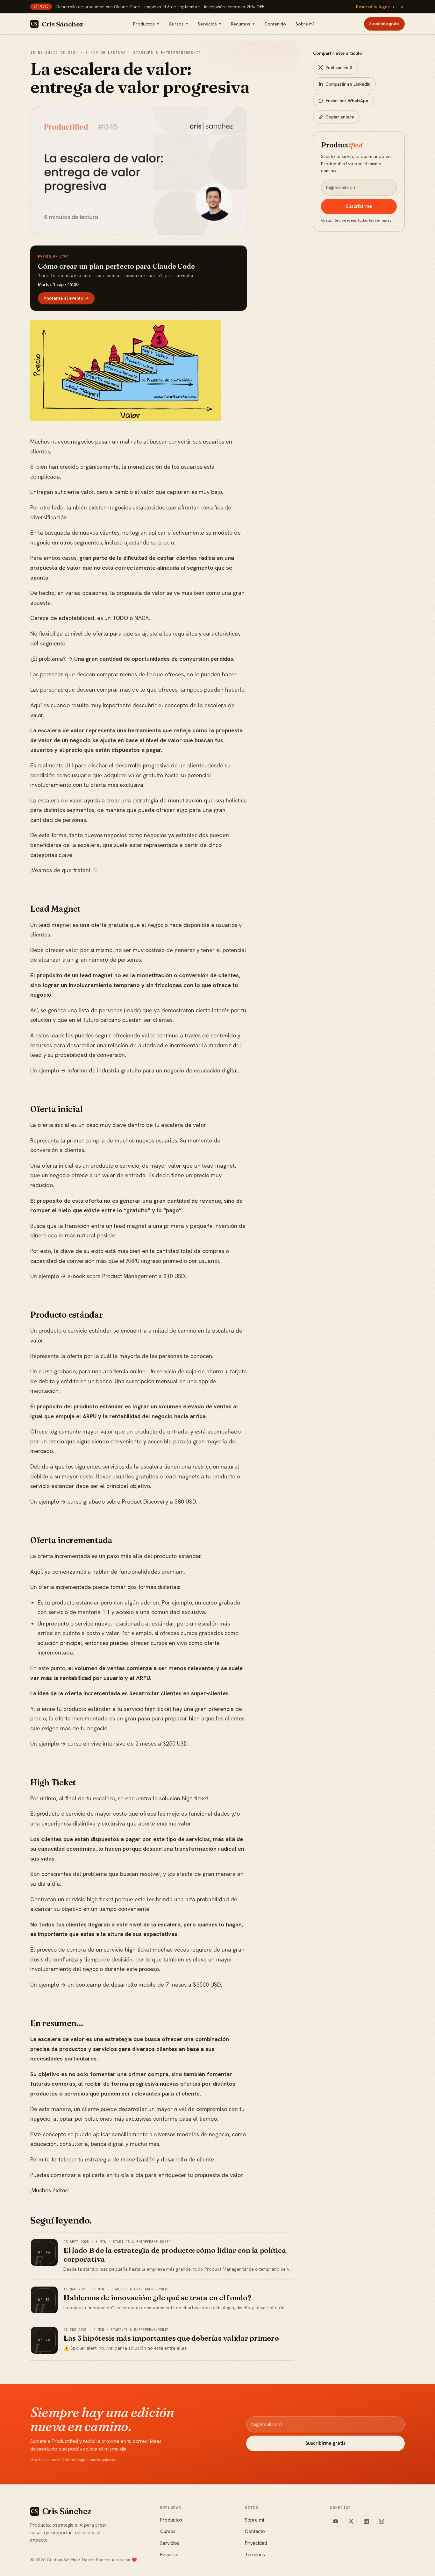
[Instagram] (382, 2521)
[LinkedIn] (366, 2521)
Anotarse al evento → (66, 298)
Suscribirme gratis (325, 2443)
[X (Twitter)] (351, 2521)
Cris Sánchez (62, 24)
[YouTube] (336, 2521)
